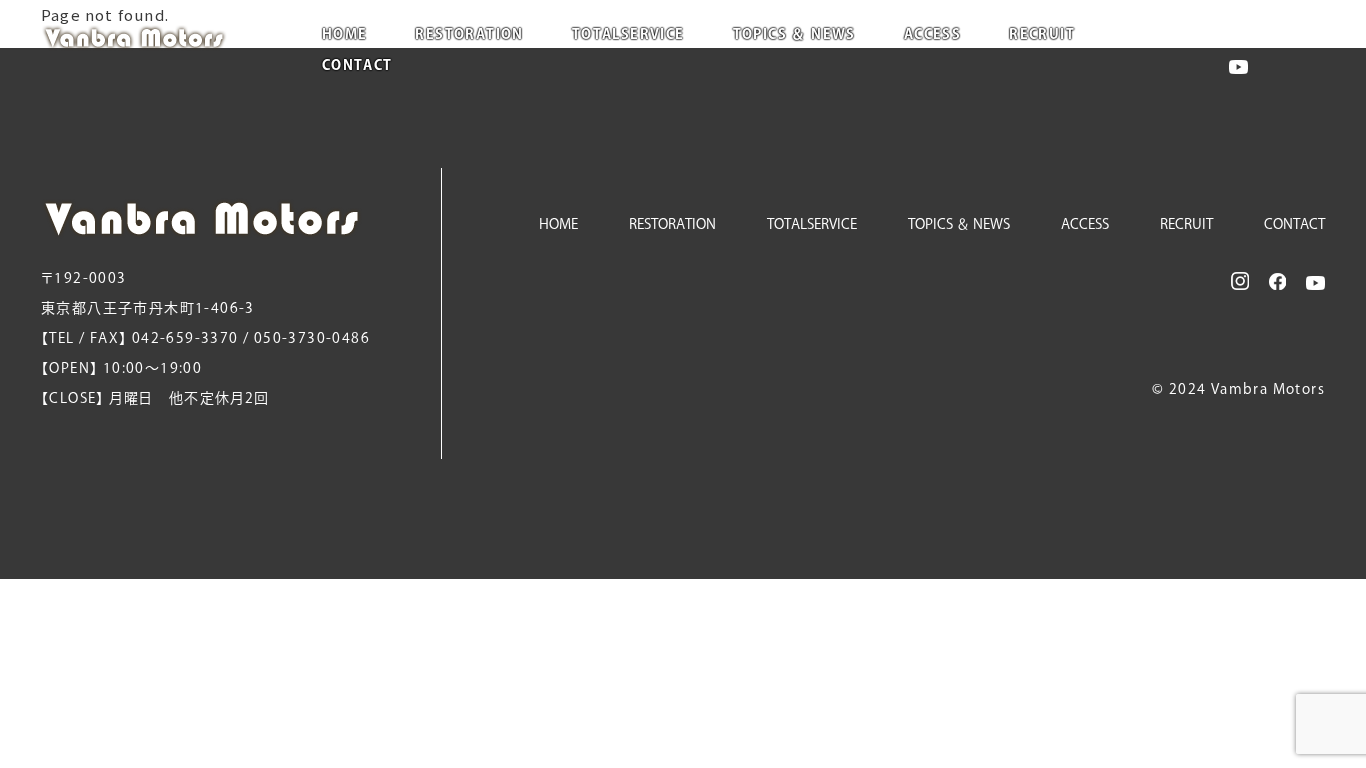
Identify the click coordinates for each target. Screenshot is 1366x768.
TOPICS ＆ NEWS (794, 35)
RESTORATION (469, 35)
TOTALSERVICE (628, 35)
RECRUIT (1042, 35)
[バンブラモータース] (156, 38)
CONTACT (357, 66)
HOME (345, 35)
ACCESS (932, 35)
